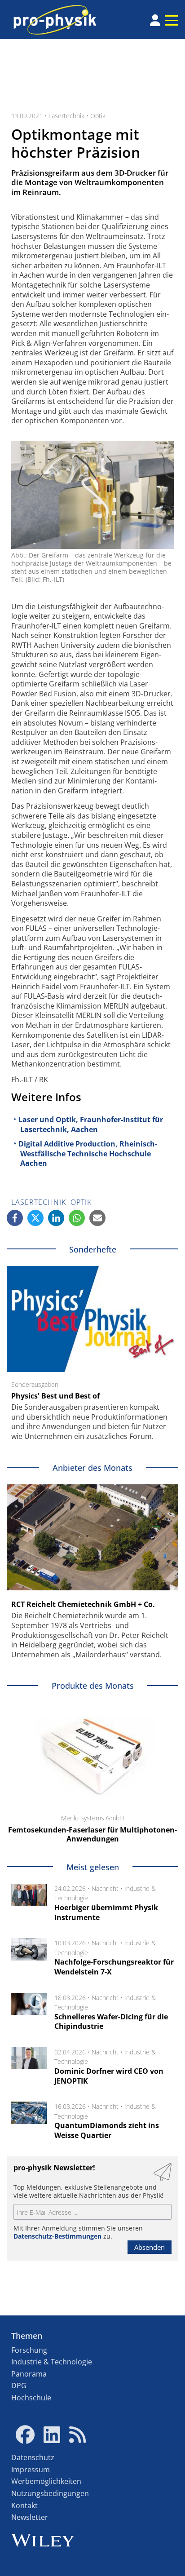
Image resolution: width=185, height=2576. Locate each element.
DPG (19, 2386)
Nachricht (105, 1888)
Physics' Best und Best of (55, 1396)
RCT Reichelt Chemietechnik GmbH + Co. (83, 1604)
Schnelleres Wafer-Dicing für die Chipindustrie (111, 2022)
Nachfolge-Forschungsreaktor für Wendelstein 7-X (114, 1967)
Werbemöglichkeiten (46, 2481)
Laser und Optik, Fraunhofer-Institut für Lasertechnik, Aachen (91, 1124)
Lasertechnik (66, 116)
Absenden (150, 2247)
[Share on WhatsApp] (77, 1218)
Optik (98, 116)
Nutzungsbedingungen (50, 2493)
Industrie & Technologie (52, 2362)
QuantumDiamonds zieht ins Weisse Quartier (107, 2130)
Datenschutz (33, 2457)
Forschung (29, 2350)
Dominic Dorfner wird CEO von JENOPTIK (109, 2076)
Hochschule (31, 2398)
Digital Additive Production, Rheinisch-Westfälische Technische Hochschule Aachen (88, 1153)
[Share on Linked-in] (56, 1218)
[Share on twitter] (35, 1218)
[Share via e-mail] (97, 1218)
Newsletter (30, 2517)
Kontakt (24, 2505)
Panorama (29, 2374)
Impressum (31, 2470)
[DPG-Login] (155, 20)
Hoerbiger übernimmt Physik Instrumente (106, 1912)
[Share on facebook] (15, 1218)
